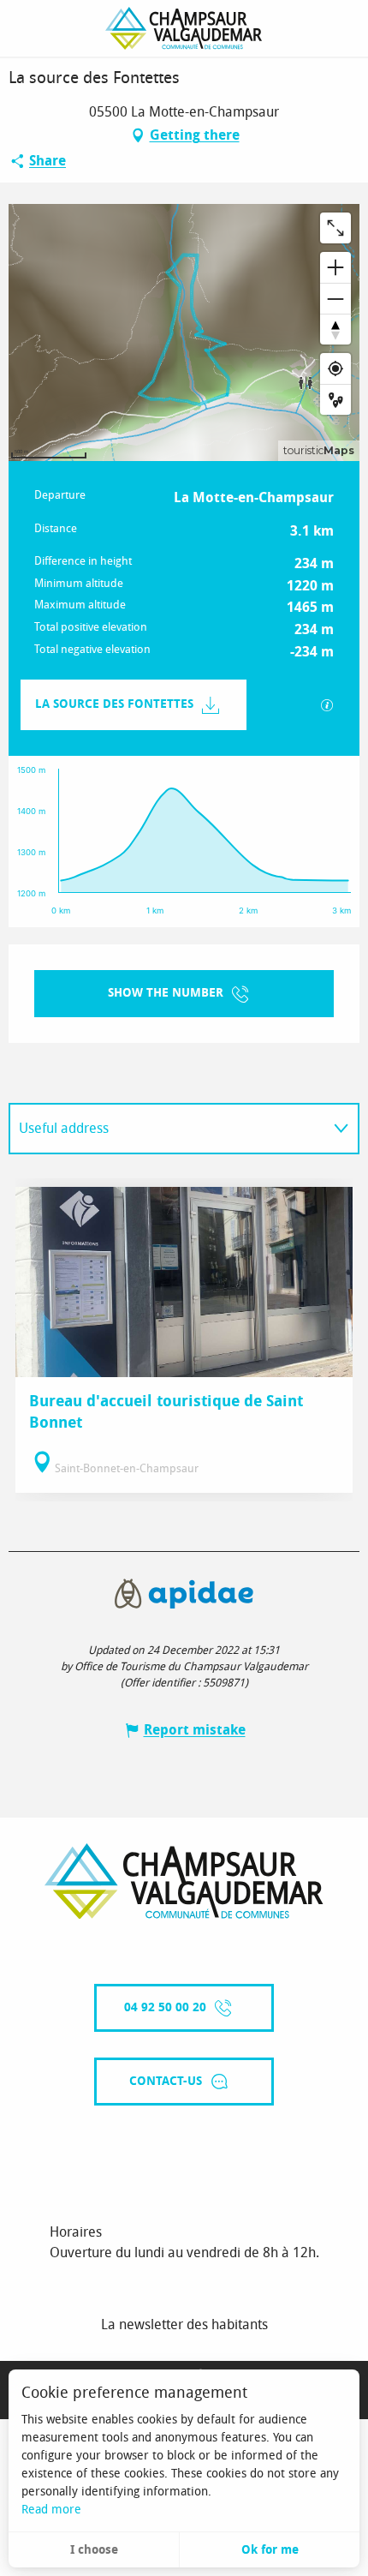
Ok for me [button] (270, 2550)
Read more (51, 2510)
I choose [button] (94, 2550)
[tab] (167, 1129)
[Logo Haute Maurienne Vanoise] (184, 1881)
